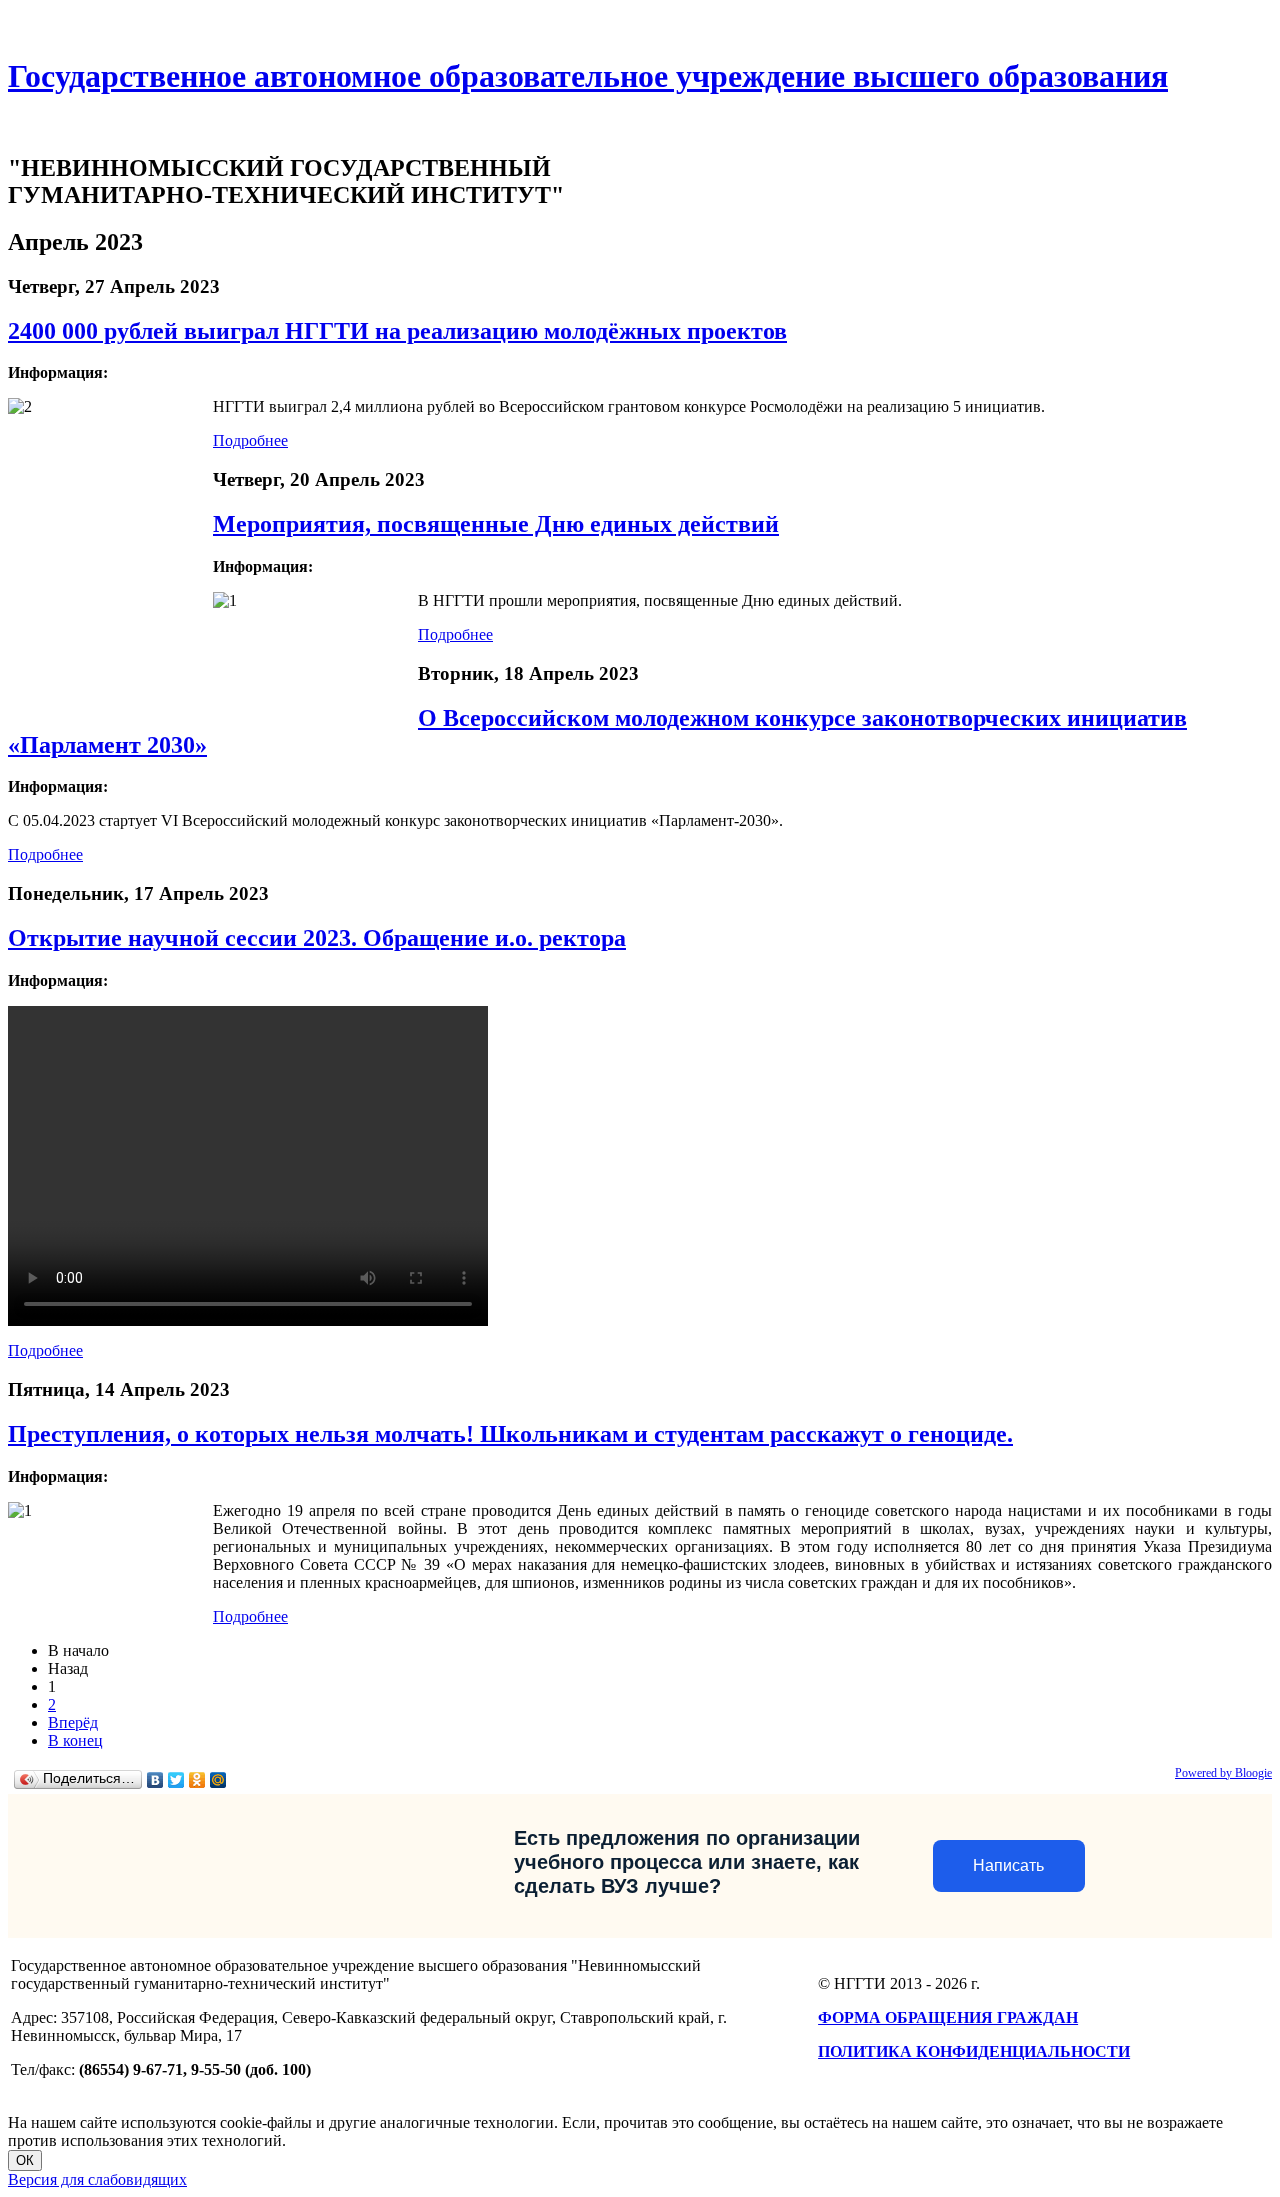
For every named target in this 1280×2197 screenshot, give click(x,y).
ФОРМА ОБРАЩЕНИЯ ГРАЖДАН (948, 2017)
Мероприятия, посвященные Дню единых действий (496, 524)
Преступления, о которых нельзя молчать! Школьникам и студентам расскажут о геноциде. (510, 1434)
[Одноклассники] (197, 1780)
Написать (1008, 1865)
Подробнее (250, 440)
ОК (25, 2160)
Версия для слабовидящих (97, 2179)
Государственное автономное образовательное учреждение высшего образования (588, 76)
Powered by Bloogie (1223, 1773)
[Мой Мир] (218, 1780)
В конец (75, 1740)
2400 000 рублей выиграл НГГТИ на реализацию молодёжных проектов (397, 331)
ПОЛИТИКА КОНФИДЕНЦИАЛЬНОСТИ (974, 2051)
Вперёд (73, 1722)
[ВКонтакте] (155, 1780)
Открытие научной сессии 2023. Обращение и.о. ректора (317, 938)
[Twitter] (176, 1780)
